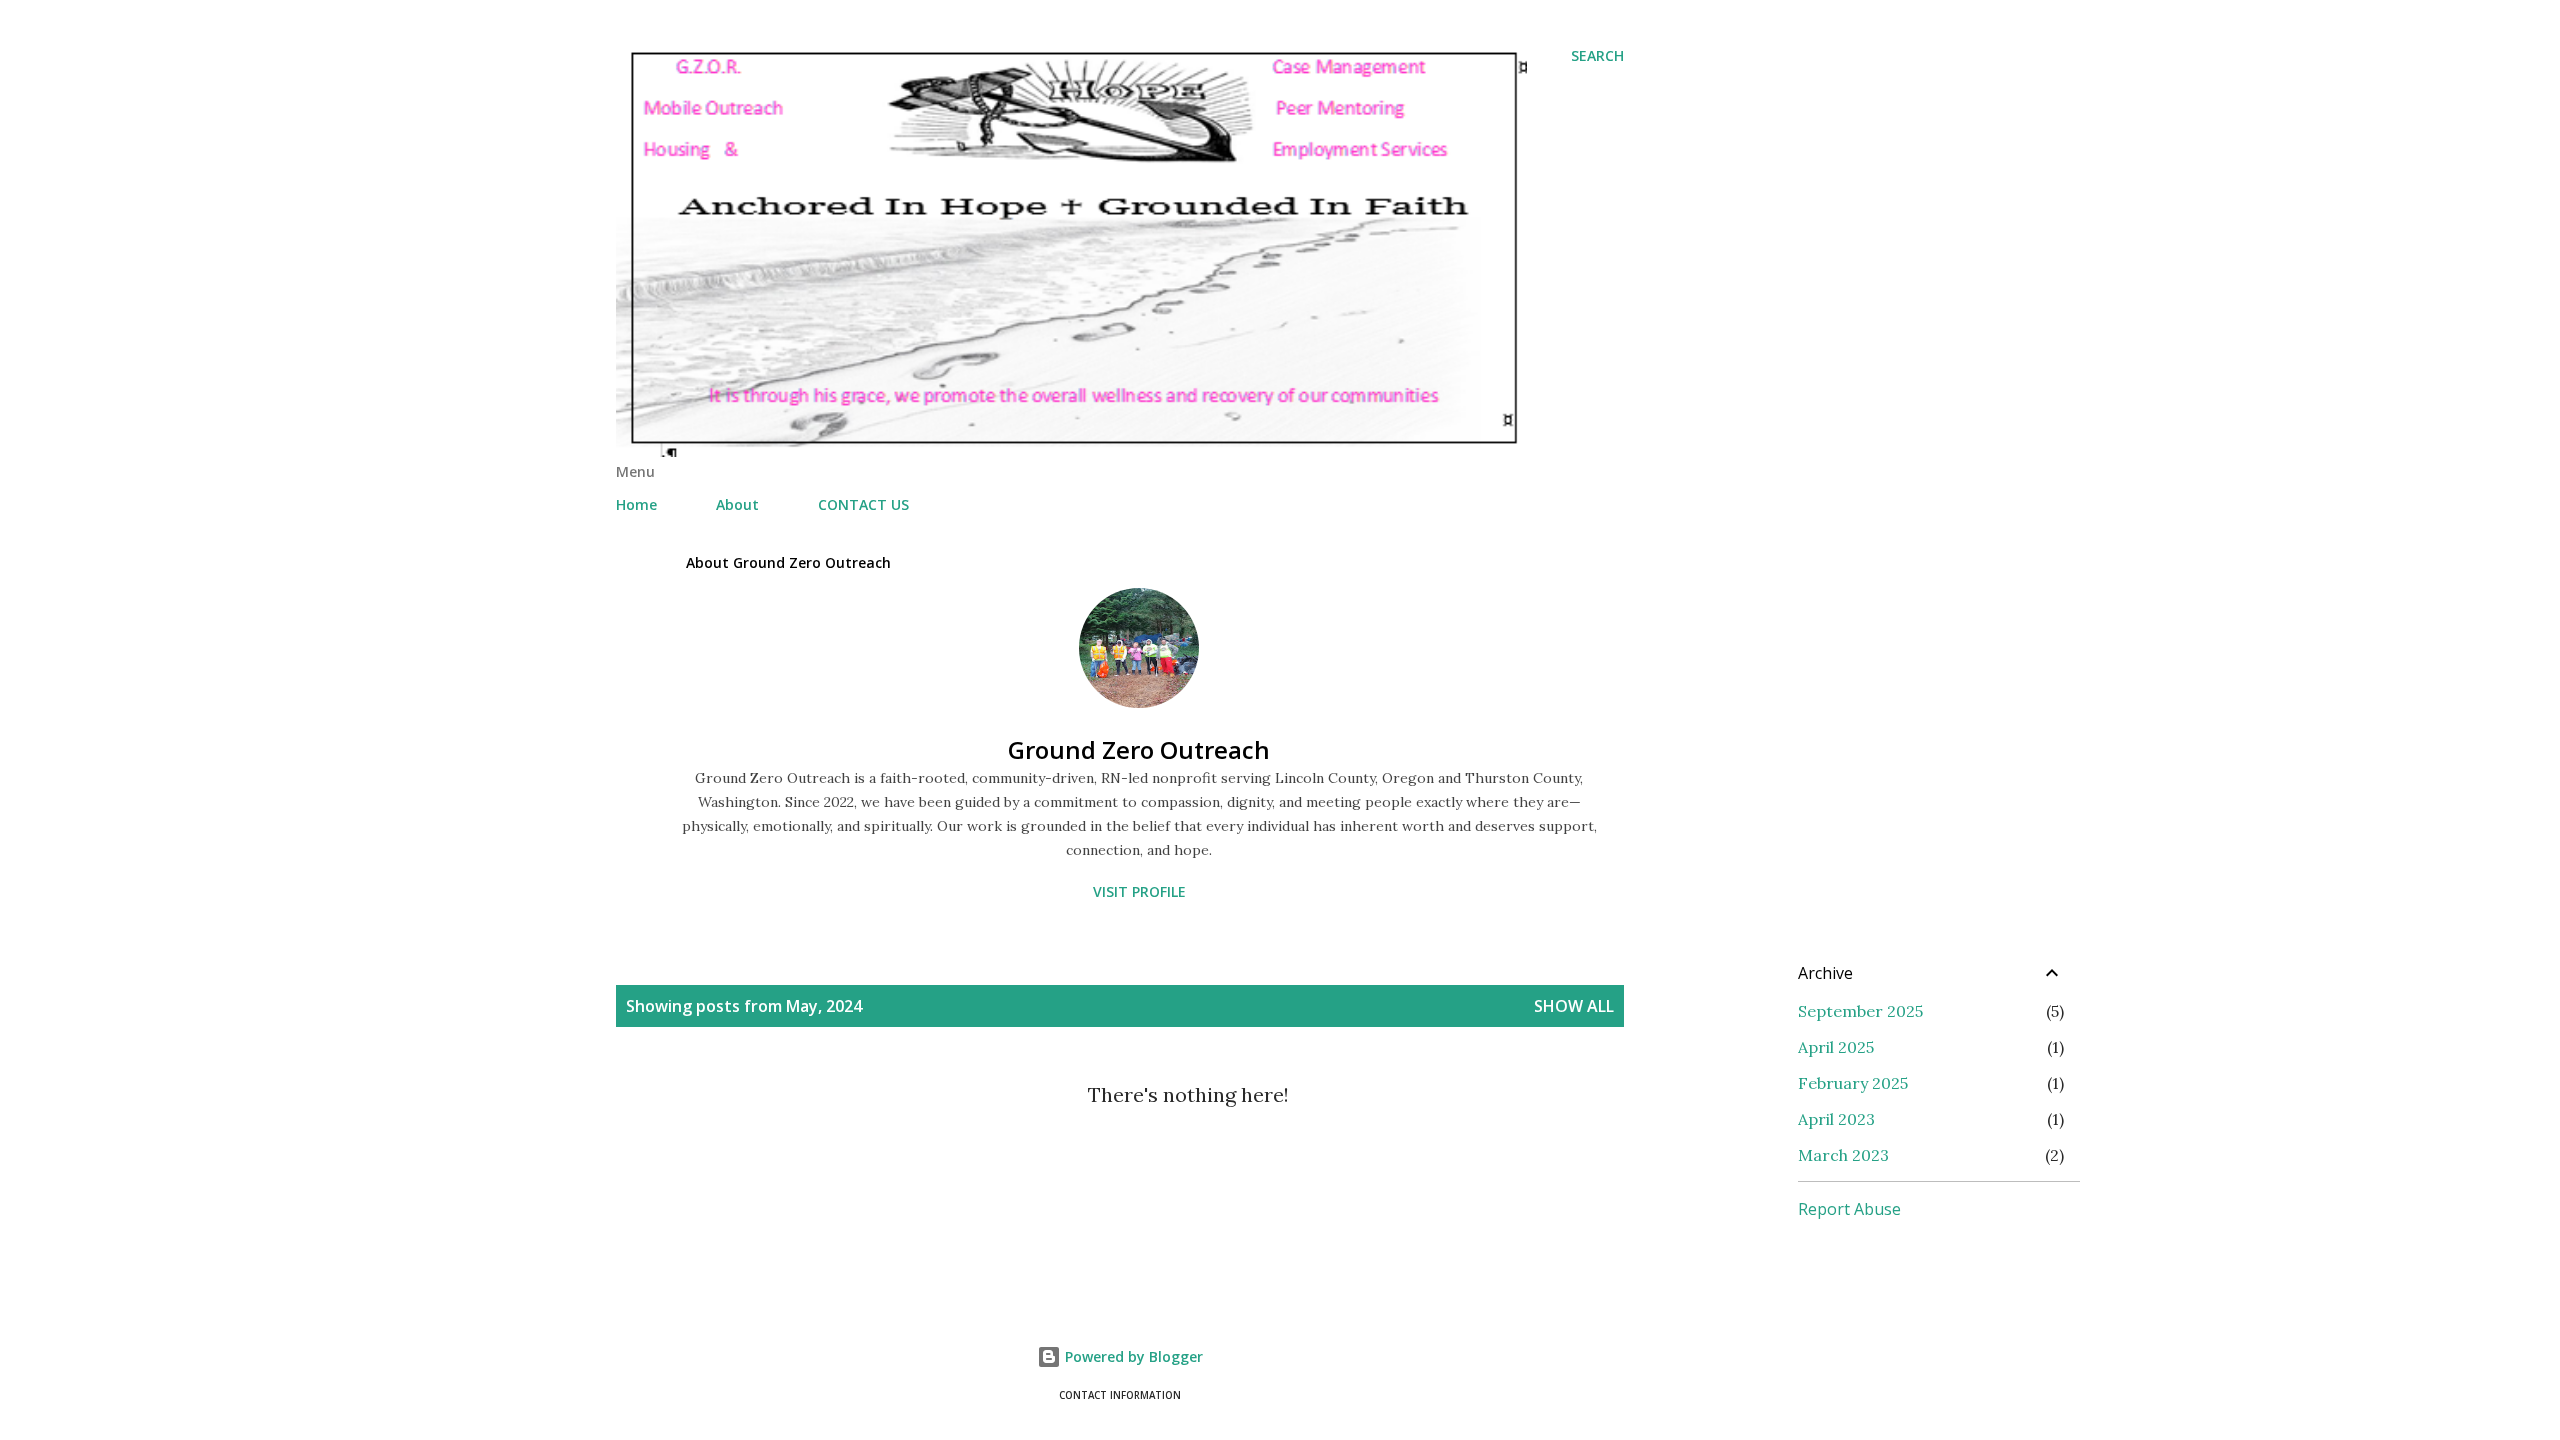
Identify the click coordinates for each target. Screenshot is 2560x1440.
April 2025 (1836, 1047)
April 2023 (1836, 1119)
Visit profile (1139, 891)
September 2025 (1860, 1011)
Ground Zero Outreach (1139, 749)
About (737, 504)
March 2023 (1843, 1155)
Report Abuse (1849, 1209)
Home (636, 504)
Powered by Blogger (1132, 1356)
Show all (1574, 1006)
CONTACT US (863, 504)
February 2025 (1853, 1083)
